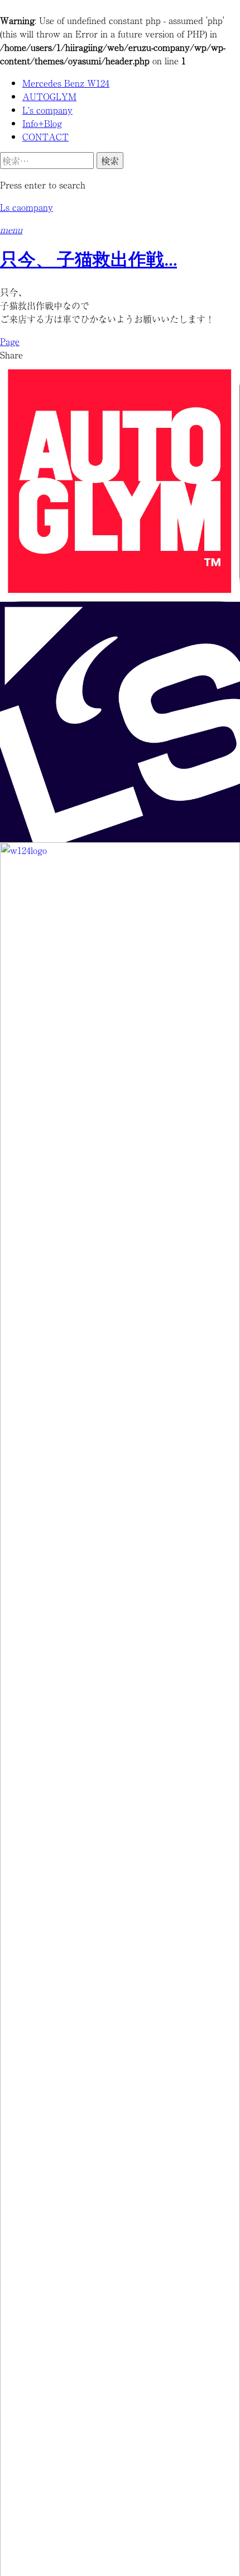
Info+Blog (42, 123)
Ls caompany (27, 207)
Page (10, 341)
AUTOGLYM (49, 96)
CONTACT (45, 136)
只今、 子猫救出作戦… (88, 261)
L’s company (47, 110)
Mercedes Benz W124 (66, 83)
